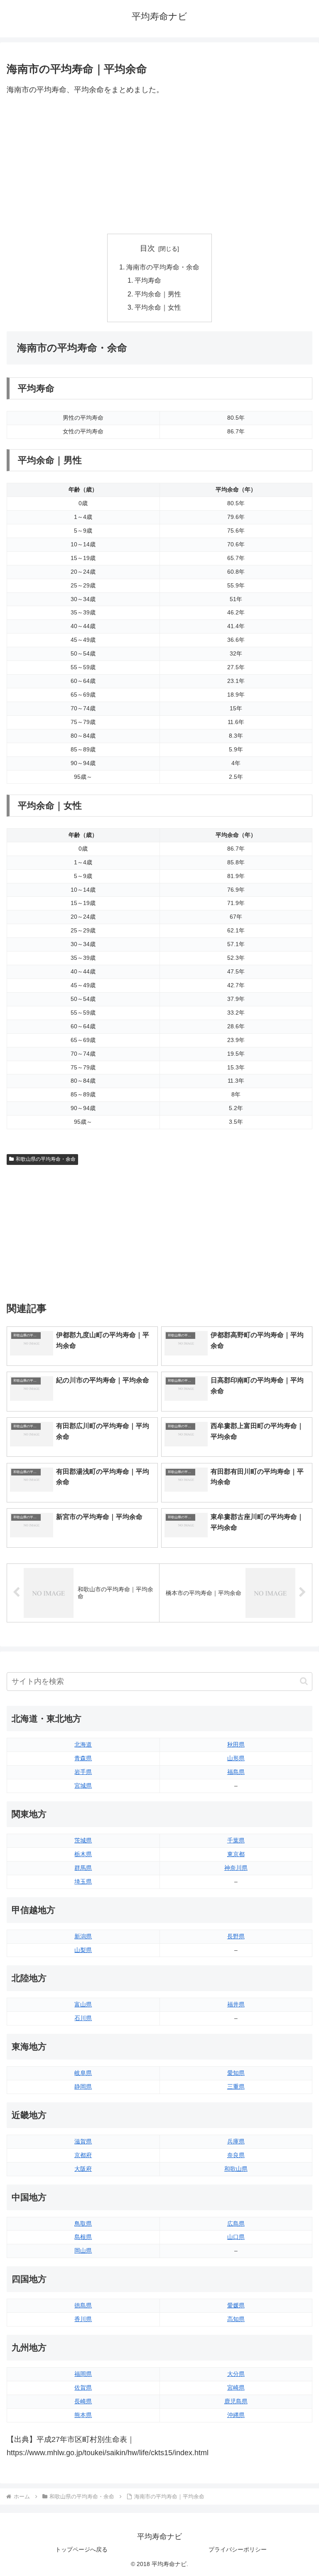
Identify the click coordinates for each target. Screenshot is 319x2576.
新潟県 (83, 1936)
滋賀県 (83, 2141)
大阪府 (83, 2169)
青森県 (83, 1758)
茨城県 (83, 1840)
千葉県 (236, 1840)
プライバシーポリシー (238, 2549)
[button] (304, 1681)
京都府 (83, 2155)
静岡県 (83, 2087)
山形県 (236, 1758)
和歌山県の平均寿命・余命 (46, 1159)
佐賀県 (83, 2388)
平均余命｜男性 (158, 294)
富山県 (83, 2004)
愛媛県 (236, 2305)
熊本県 (83, 2415)
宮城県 (83, 1786)
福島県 (236, 1772)
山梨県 (83, 1950)
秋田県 (236, 1744)
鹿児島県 (236, 2401)
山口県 (236, 2237)
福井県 (236, 2004)
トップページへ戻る (81, 2549)
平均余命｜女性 (158, 307)
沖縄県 (236, 2415)
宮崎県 (236, 2388)
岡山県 (83, 2251)
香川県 (83, 2319)
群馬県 (83, 1868)
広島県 (236, 2224)
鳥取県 (83, 2224)
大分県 (236, 2374)
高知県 (236, 2319)
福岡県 (83, 2374)
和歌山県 (236, 2169)
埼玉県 (83, 1881)
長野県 (236, 1936)
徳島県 (83, 2305)
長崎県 (83, 2401)
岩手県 (83, 1772)
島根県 (83, 2237)
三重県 (236, 2087)
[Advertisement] (159, 165)
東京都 (236, 1854)
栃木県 (83, 1854)
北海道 (83, 1744)
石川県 (83, 2018)
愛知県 (236, 2073)
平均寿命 (148, 280)
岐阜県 (83, 2073)
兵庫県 (236, 2141)
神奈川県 (236, 1868)
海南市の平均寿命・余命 (163, 267)
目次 (147, 248)
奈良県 (236, 2155)
